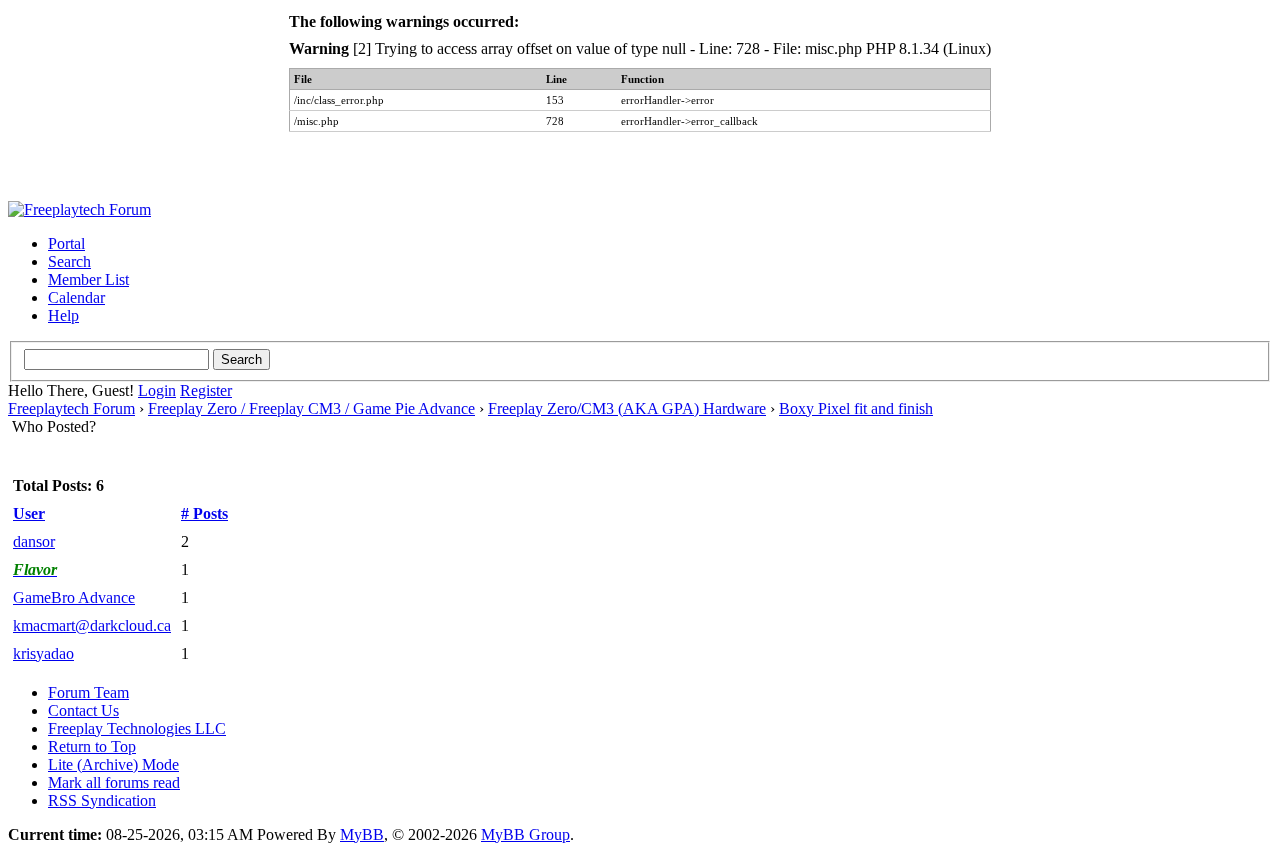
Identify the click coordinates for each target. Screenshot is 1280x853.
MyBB (362, 834)
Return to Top (92, 746)
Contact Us (83, 710)
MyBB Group (525, 834)
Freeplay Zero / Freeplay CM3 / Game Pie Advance (311, 408)
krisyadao (43, 653)
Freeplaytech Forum (71, 408)
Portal (66, 243)
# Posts (204, 513)
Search (69, 261)
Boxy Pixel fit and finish (856, 408)
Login (157, 390)
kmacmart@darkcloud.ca (92, 625)
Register (206, 390)
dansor (34, 541)
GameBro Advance (74, 597)
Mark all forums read (114, 782)
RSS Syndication (102, 800)
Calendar (76, 297)
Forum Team (88, 692)
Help (63, 315)
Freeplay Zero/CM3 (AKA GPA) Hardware (627, 408)
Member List (88, 279)
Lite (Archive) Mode (113, 764)
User (29, 513)
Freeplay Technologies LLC (137, 728)
